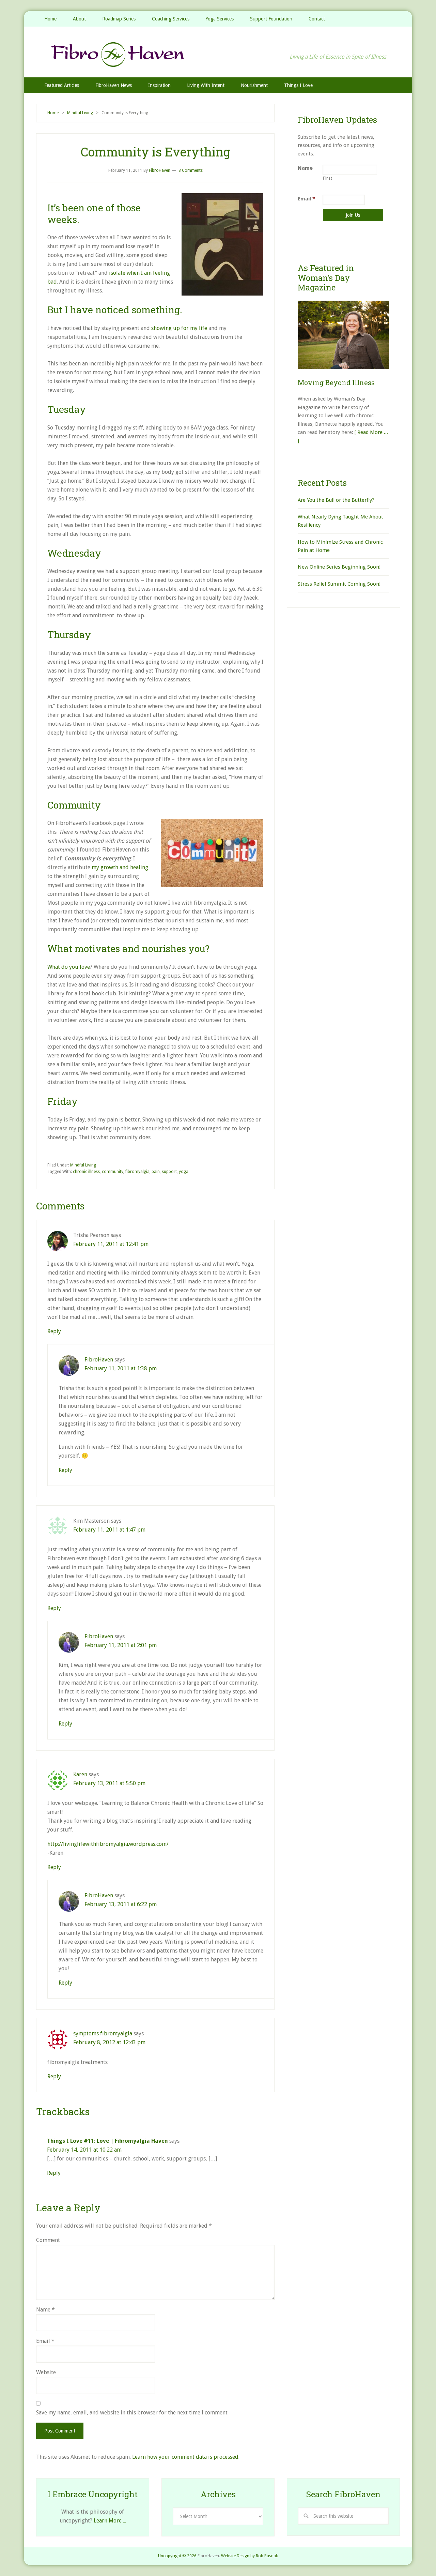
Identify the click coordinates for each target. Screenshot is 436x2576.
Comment (48, 2240)
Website (46, 2372)
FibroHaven (218, 54)
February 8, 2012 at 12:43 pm (109, 2042)
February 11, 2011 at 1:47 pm (109, 1530)
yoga (184, 1172)
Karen (80, 1774)
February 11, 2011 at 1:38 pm (121, 1368)
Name (45, 2310)
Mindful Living (83, 1165)
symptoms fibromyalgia (103, 2033)
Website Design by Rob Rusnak (250, 2556)
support (169, 1172)
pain (156, 1172)
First (328, 178)
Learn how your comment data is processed (185, 2457)
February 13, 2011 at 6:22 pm (121, 1904)
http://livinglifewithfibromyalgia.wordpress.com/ (108, 1844)
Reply (54, 1331)
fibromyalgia (137, 1172)
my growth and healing (120, 867)
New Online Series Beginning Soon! (339, 567)
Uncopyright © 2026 (177, 2556)
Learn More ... (110, 2521)
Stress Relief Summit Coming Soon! (339, 584)
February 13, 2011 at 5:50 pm (109, 1783)
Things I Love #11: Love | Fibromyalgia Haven (107, 2141)
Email (45, 2341)
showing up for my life (179, 328)
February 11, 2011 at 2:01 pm (121, 1645)
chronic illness (86, 1172)
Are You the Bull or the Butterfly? (336, 500)
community (113, 1172)
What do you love (69, 967)
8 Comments (191, 170)
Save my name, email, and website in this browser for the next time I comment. (132, 2413)
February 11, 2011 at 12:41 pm (111, 1244)
